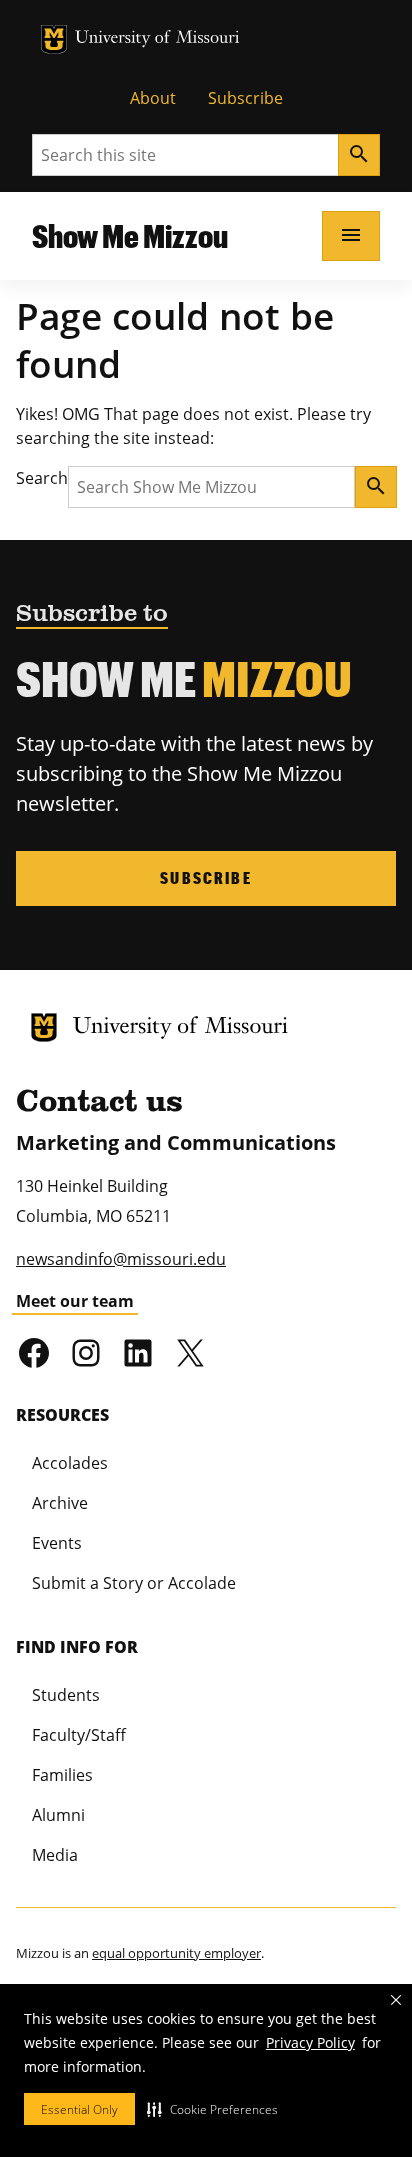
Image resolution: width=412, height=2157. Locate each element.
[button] (212, 2109)
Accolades (70, 1463)
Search (42, 478)
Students (66, 1695)
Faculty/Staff (79, 1735)
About (153, 98)
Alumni (58, 1815)
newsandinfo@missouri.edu (121, 1259)
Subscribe (245, 98)
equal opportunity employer (176, 1953)
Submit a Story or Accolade (134, 1583)
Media (55, 1855)
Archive (60, 1503)
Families (62, 1775)
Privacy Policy (310, 2042)
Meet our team (75, 1301)
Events (57, 1543)
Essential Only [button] (79, 2109)
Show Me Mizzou (130, 235)
